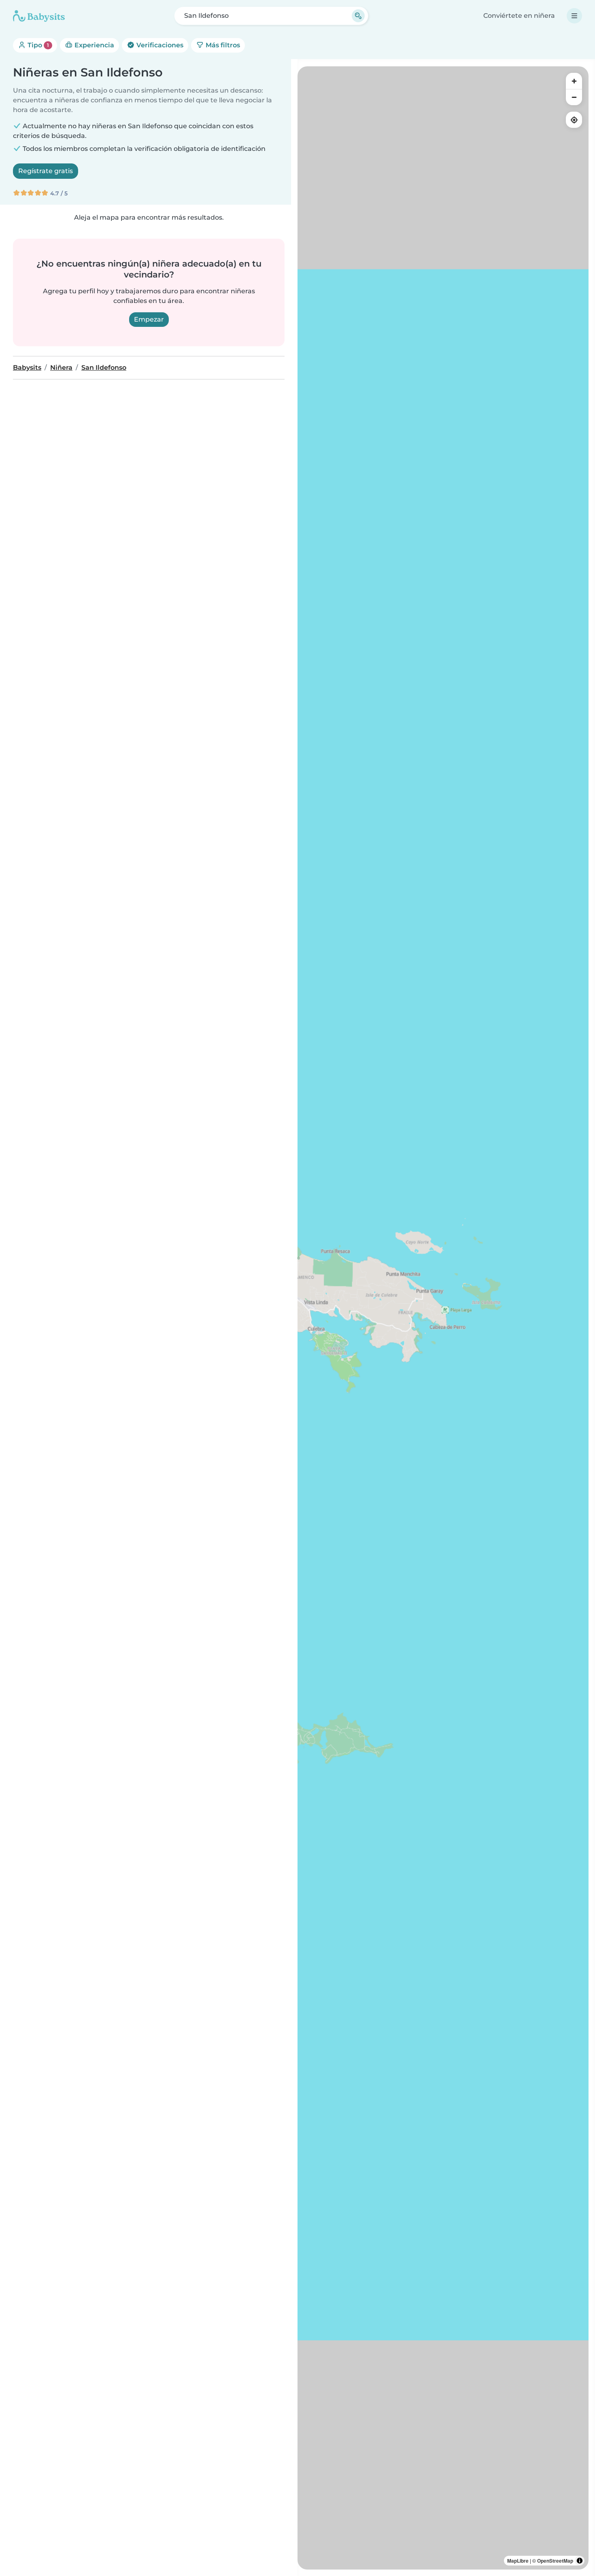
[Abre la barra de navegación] (574, 16)
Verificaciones (159, 45)
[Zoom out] (574, 97)
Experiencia (93, 45)
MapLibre (518, 2561)
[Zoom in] (574, 81)
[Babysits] (39, 16)
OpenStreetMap (555, 2561)
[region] (443, 1318)
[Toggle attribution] (580, 2561)
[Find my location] (574, 120)
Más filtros (222, 45)
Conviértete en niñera (519, 16)
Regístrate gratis (46, 171)
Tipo (37, 45)
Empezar (149, 319)
